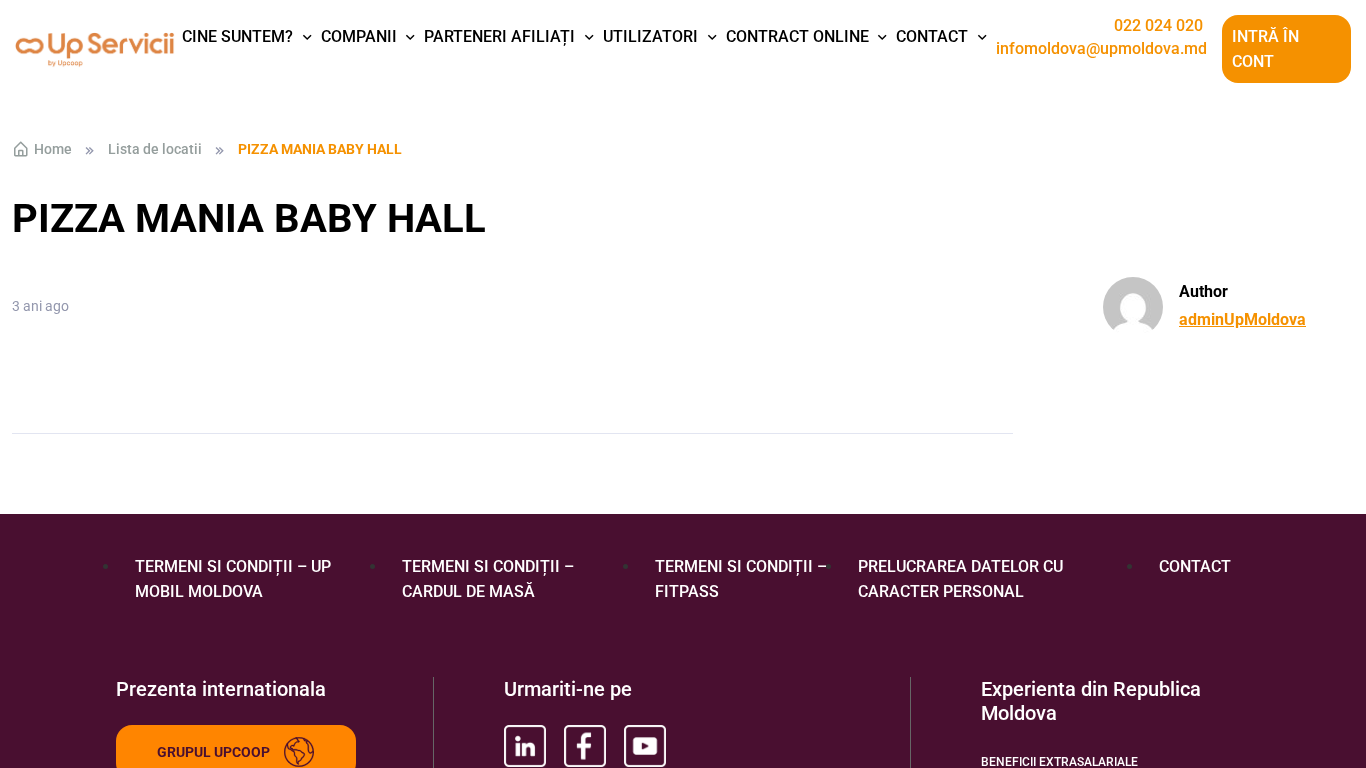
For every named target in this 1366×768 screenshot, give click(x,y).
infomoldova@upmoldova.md (1101, 49)
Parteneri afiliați (499, 36)
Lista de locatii (155, 149)
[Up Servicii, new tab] (525, 746)
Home (53, 149)
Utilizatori (650, 36)
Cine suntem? (237, 36)
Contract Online (797, 36)
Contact (932, 36)
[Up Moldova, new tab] (585, 746)
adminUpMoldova (1242, 319)
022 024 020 (1158, 26)
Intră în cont (1265, 49)
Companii (359, 36)
